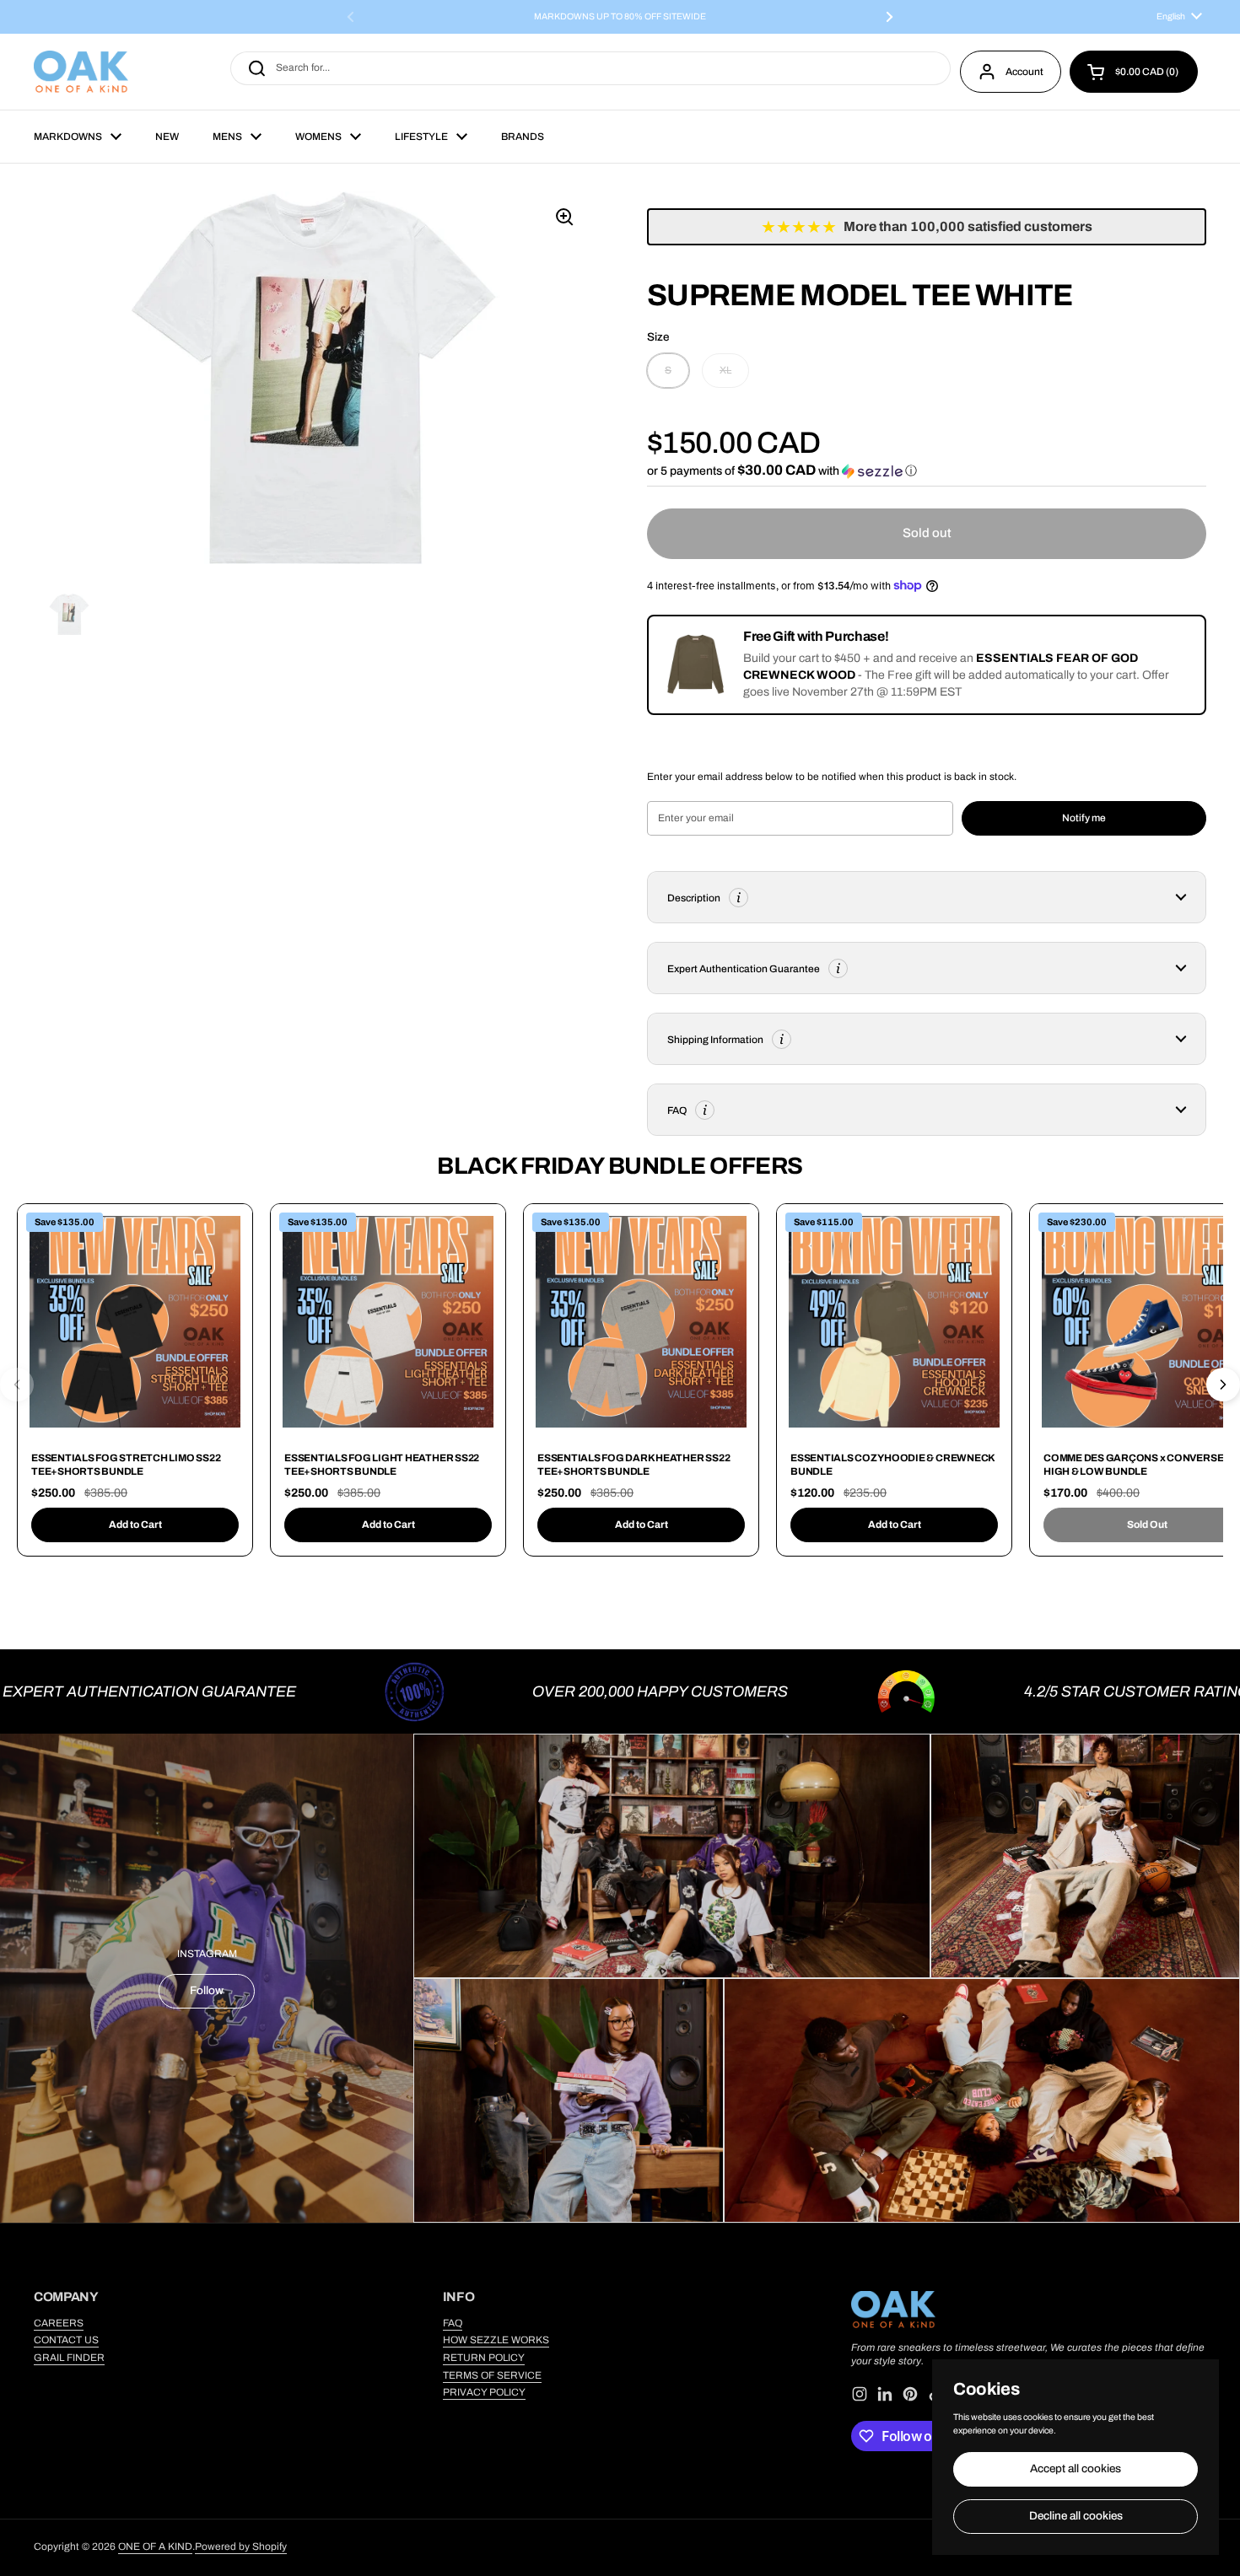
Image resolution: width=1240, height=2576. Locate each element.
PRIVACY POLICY (484, 2392)
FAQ (453, 2323)
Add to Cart (135, 1525)
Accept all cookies (1076, 2468)
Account (1024, 72)
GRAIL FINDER (69, 2358)
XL (725, 370)
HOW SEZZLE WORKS (496, 2340)
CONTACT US (66, 2340)
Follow (207, 1990)
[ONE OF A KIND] (81, 72)
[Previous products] (17, 1385)
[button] (1134, 72)
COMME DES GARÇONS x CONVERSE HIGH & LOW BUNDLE (1133, 1465)
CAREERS (59, 2323)
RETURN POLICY (484, 2358)
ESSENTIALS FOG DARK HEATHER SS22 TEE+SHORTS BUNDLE (633, 1465)
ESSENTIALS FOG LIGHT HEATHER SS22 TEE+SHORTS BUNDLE (382, 1465)
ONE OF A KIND (155, 2546)
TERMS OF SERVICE (492, 2375)
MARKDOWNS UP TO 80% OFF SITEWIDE (620, 17)
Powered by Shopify (241, 2546)
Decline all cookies (1076, 2516)
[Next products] (1223, 1385)
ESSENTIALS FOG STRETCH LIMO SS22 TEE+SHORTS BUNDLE (126, 1465)
